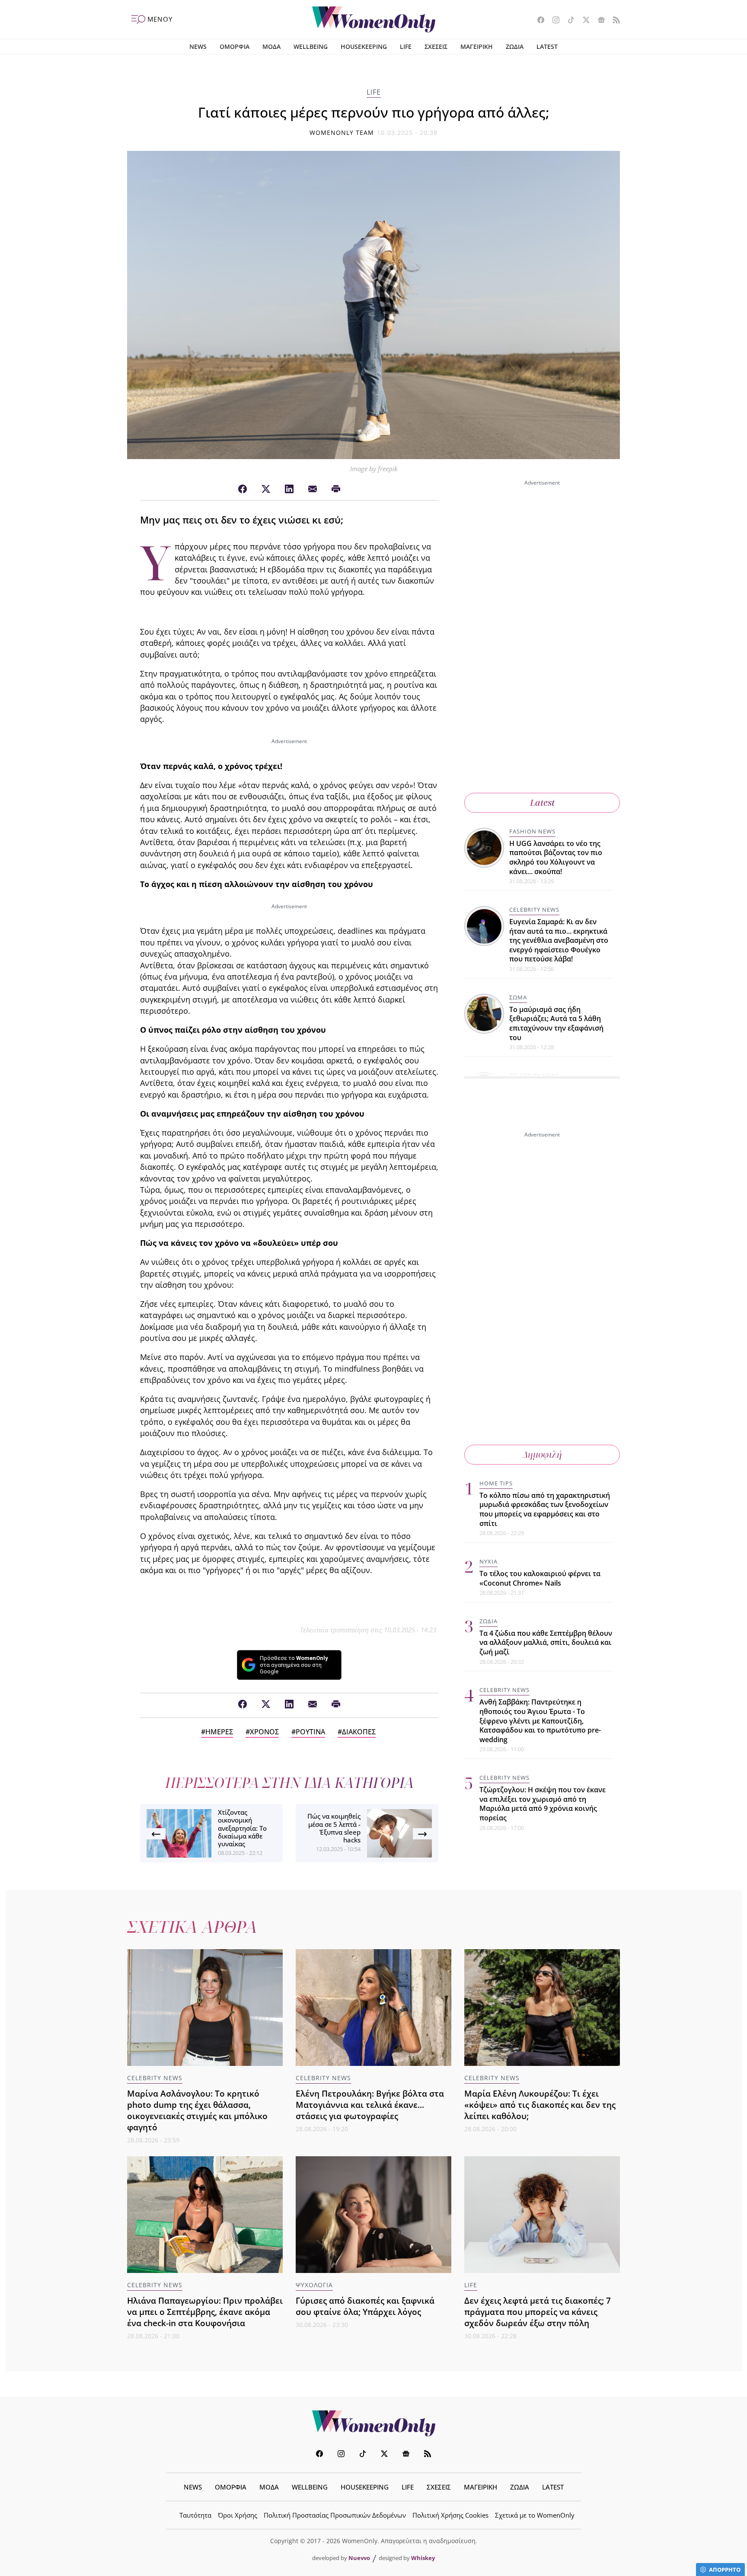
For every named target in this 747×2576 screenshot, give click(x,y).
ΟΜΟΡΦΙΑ (235, 46)
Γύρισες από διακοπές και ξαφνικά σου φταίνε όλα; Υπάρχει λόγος (365, 2306)
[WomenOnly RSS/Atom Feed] (613, 21)
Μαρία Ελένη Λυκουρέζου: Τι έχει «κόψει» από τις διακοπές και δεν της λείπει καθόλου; (540, 2105)
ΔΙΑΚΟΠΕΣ (359, 1732)
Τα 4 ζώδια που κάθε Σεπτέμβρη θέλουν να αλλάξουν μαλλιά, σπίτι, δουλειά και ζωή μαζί (546, 1642)
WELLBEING (311, 46)
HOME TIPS (496, 1483)
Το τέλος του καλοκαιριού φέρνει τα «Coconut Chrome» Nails (540, 1578)
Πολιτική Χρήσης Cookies (450, 2515)
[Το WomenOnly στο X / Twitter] (583, 21)
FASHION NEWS (532, 831)
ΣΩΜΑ (518, 997)
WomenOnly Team (342, 132)
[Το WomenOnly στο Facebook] (538, 21)
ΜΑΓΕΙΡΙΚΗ (477, 46)
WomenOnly (373, 2423)
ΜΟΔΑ (271, 46)
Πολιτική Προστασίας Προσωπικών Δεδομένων (335, 2515)
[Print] (336, 489)
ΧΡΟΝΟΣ (264, 1732)
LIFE (406, 46)
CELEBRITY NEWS (534, 910)
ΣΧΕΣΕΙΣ (436, 46)
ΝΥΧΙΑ (488, 1561)
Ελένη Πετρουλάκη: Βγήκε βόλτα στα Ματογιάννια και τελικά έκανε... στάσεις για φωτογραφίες (370, 2105)
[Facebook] (243, 489)
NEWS (198, 46)
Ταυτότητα (195, 2515)
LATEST (547, 46)
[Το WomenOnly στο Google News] (598, 21)
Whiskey (423, 2558)
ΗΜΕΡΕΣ (219, 1732)
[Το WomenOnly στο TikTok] (568, 21)
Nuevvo (359, 2558)
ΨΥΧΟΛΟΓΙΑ (314, 2285)
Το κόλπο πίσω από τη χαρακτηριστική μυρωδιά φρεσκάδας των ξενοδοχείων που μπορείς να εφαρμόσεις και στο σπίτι (545, 1509)
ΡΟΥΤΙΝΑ (310, 1732)
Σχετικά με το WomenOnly (535, 2515)
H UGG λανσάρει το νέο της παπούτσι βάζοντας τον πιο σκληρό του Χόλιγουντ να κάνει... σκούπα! (556, 857)
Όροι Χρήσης (238, 2515)
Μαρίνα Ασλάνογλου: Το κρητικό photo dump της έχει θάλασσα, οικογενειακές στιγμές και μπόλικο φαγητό (197, 2110)
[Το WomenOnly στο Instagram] (553, 21)
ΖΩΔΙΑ (515, 46)
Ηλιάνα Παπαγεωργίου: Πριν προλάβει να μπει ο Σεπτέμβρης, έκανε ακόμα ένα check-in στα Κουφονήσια (205, 2312)
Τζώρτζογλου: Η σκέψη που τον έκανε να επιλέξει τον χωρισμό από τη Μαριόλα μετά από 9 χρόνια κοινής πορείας (543, 1804)
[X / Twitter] (266, 489)
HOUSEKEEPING (364, 46)
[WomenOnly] (374, 19)
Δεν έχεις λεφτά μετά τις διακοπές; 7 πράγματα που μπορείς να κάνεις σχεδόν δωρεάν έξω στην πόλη (538, 2312)
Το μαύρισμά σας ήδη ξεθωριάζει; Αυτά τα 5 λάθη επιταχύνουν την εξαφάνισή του (556, 1023)
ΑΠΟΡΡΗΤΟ (725, 2570)
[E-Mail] (313, 489)
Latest (542, 803)
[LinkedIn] (289, 489)
